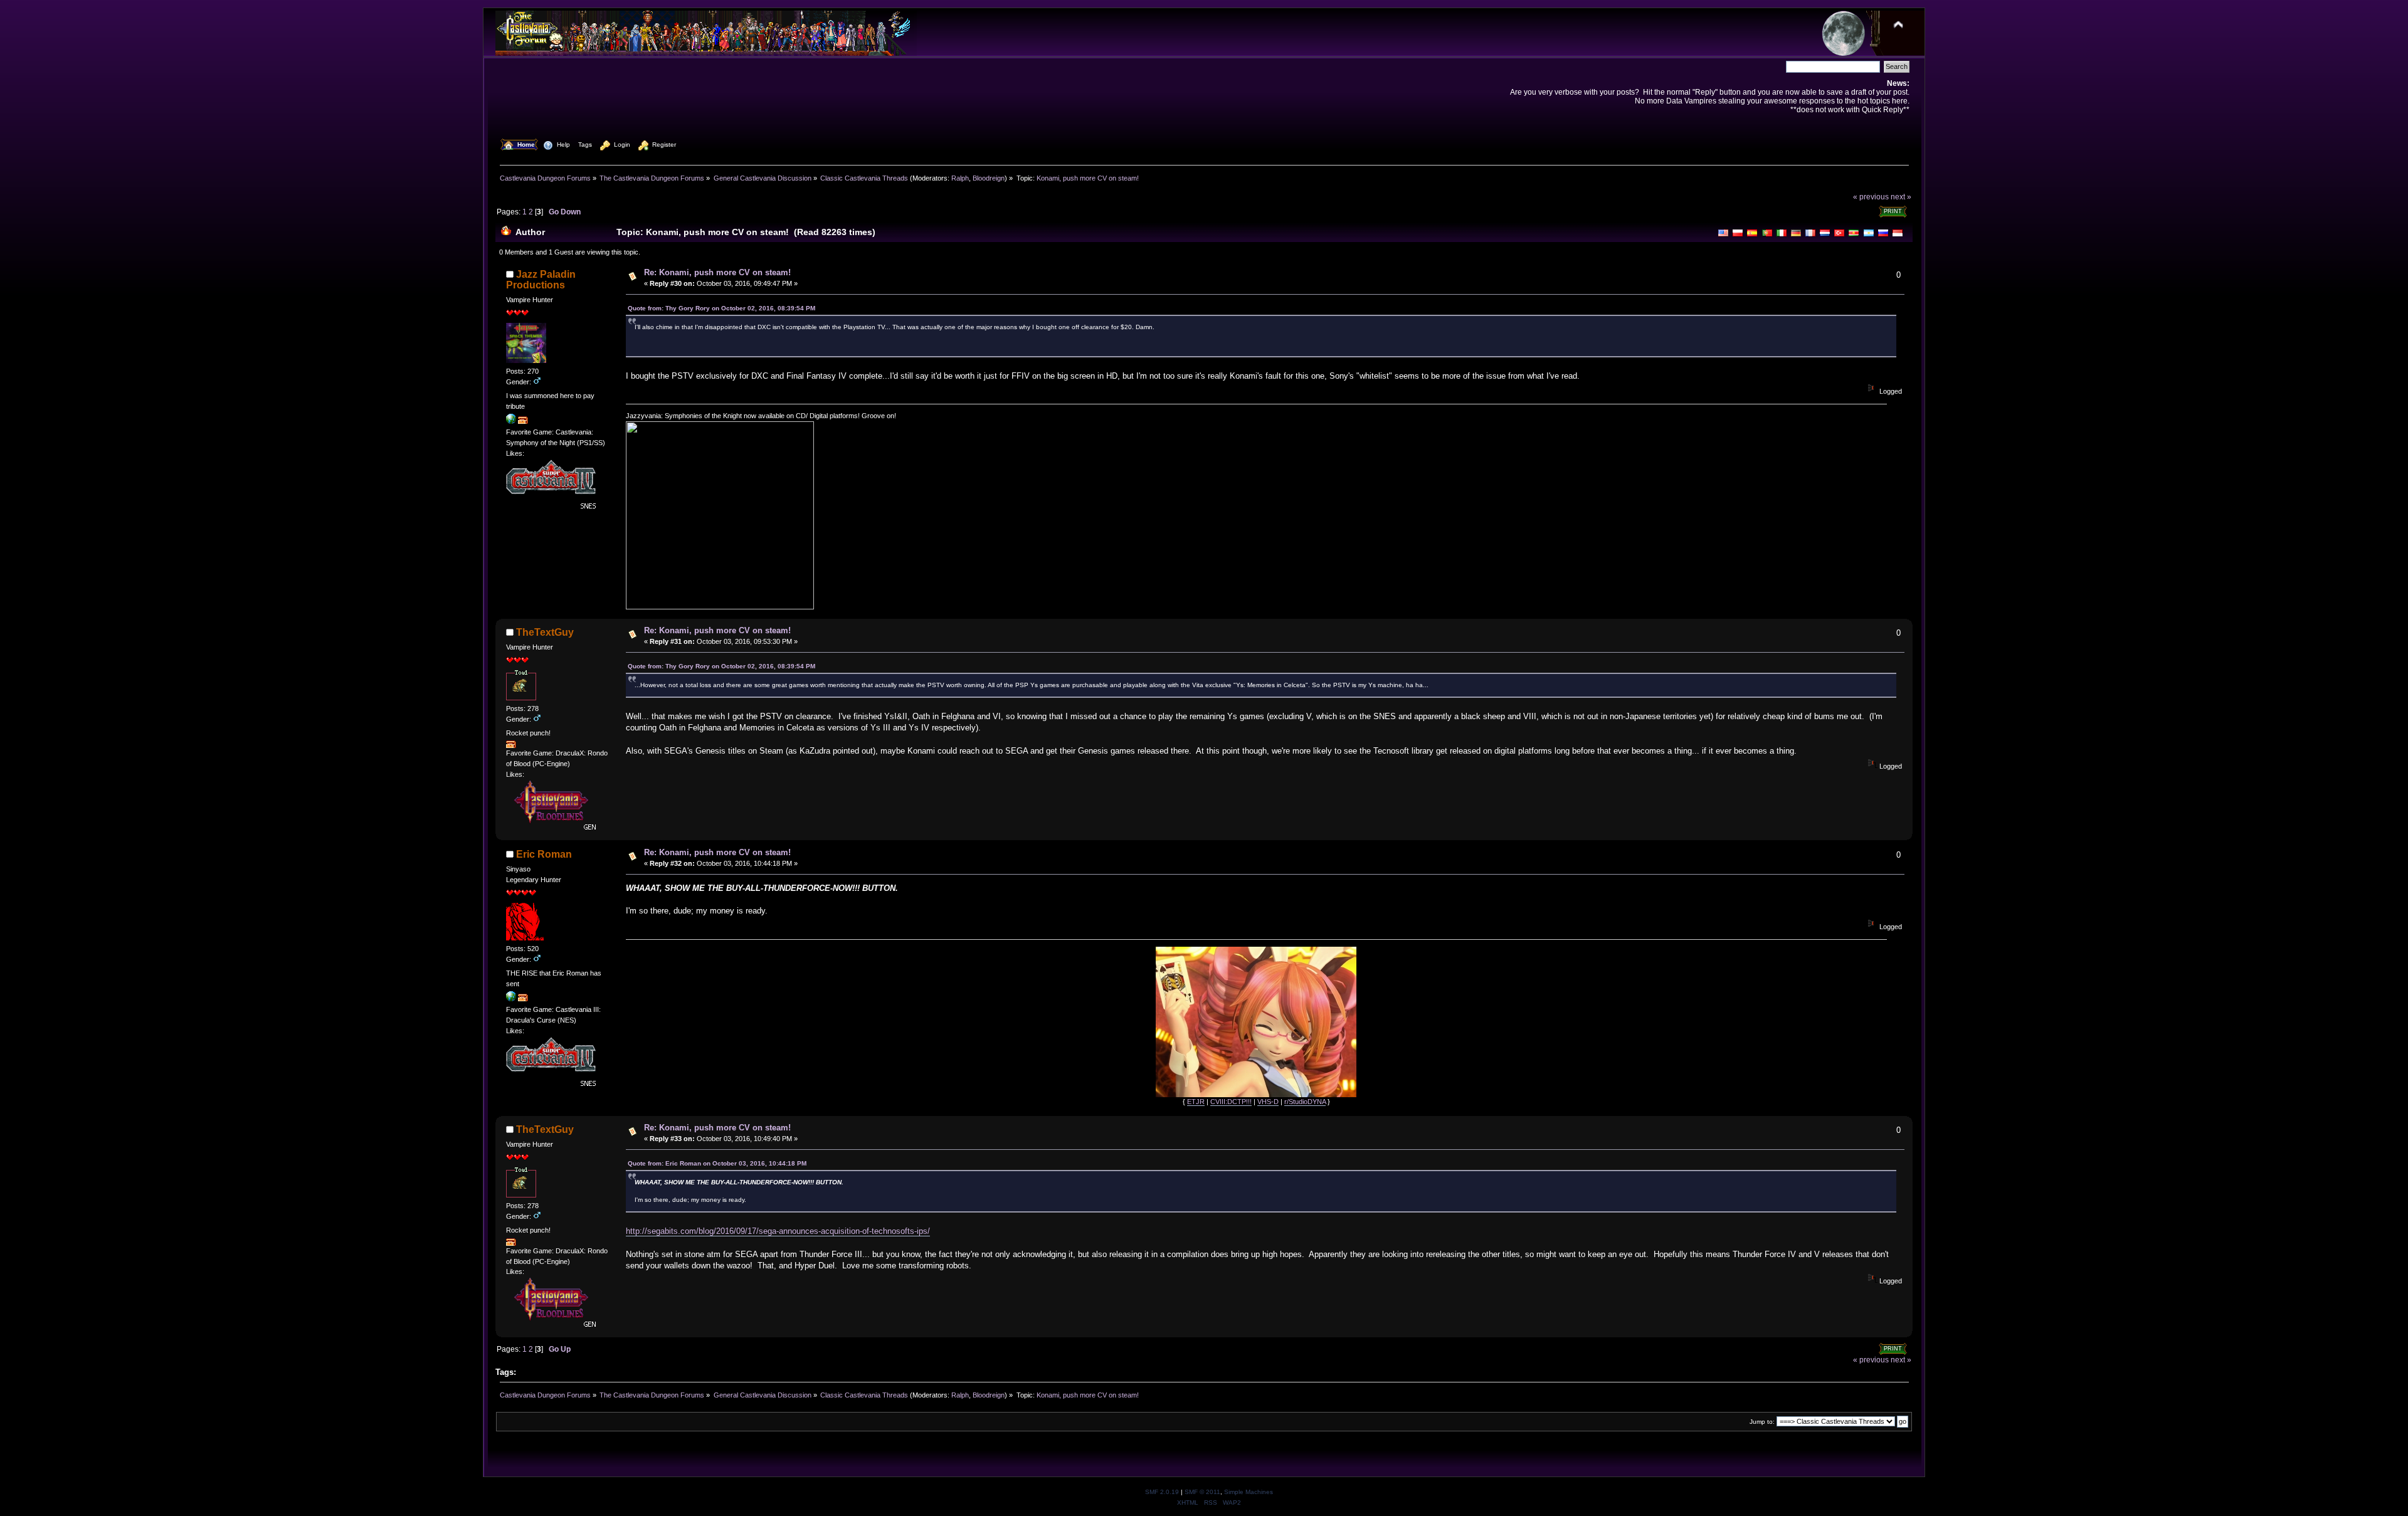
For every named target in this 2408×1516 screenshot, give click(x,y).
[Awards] (523, 421)
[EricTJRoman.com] (511, 999)
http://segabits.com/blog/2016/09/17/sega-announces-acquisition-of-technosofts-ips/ (778, 1231)
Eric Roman (544, 854)
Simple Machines (1249, 1492)
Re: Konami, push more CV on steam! (717, 272)
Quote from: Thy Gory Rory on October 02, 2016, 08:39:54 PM (721, 308)
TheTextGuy (545, 632)
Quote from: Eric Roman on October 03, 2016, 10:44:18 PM (717, 1163)
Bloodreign (989, 178)
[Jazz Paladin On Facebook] (511, 421)
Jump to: (1762, 1422)
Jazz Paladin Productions (541, 280)
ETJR (1196, 1102)
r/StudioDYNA (1305, 1102)
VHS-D (1268, 1102)
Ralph (960, 178)
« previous (1871, 197)
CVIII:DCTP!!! (1231, 1102)
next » (1901, 197)
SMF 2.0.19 (1162, 1492)
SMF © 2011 (1202, 1492)
